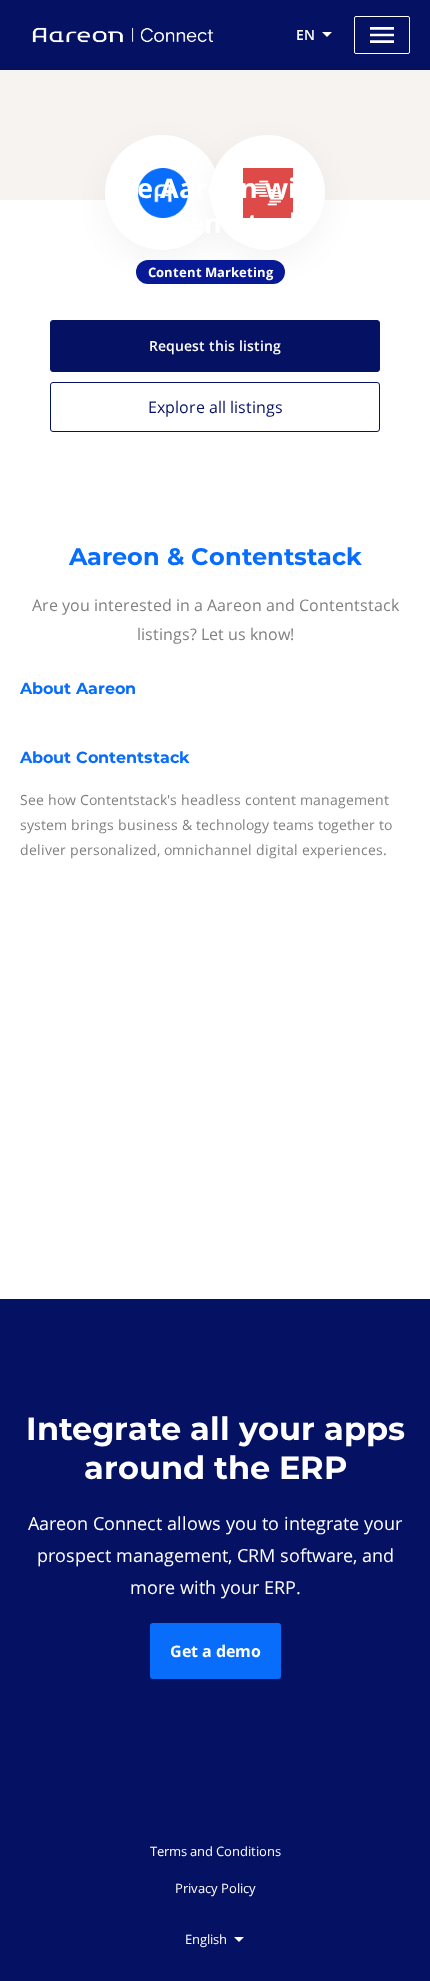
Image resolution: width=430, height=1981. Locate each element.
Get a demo (215, 1651)
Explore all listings (215, 407)
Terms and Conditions (215, 1851)
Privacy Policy (215, 1888)
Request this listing (215, 345)
